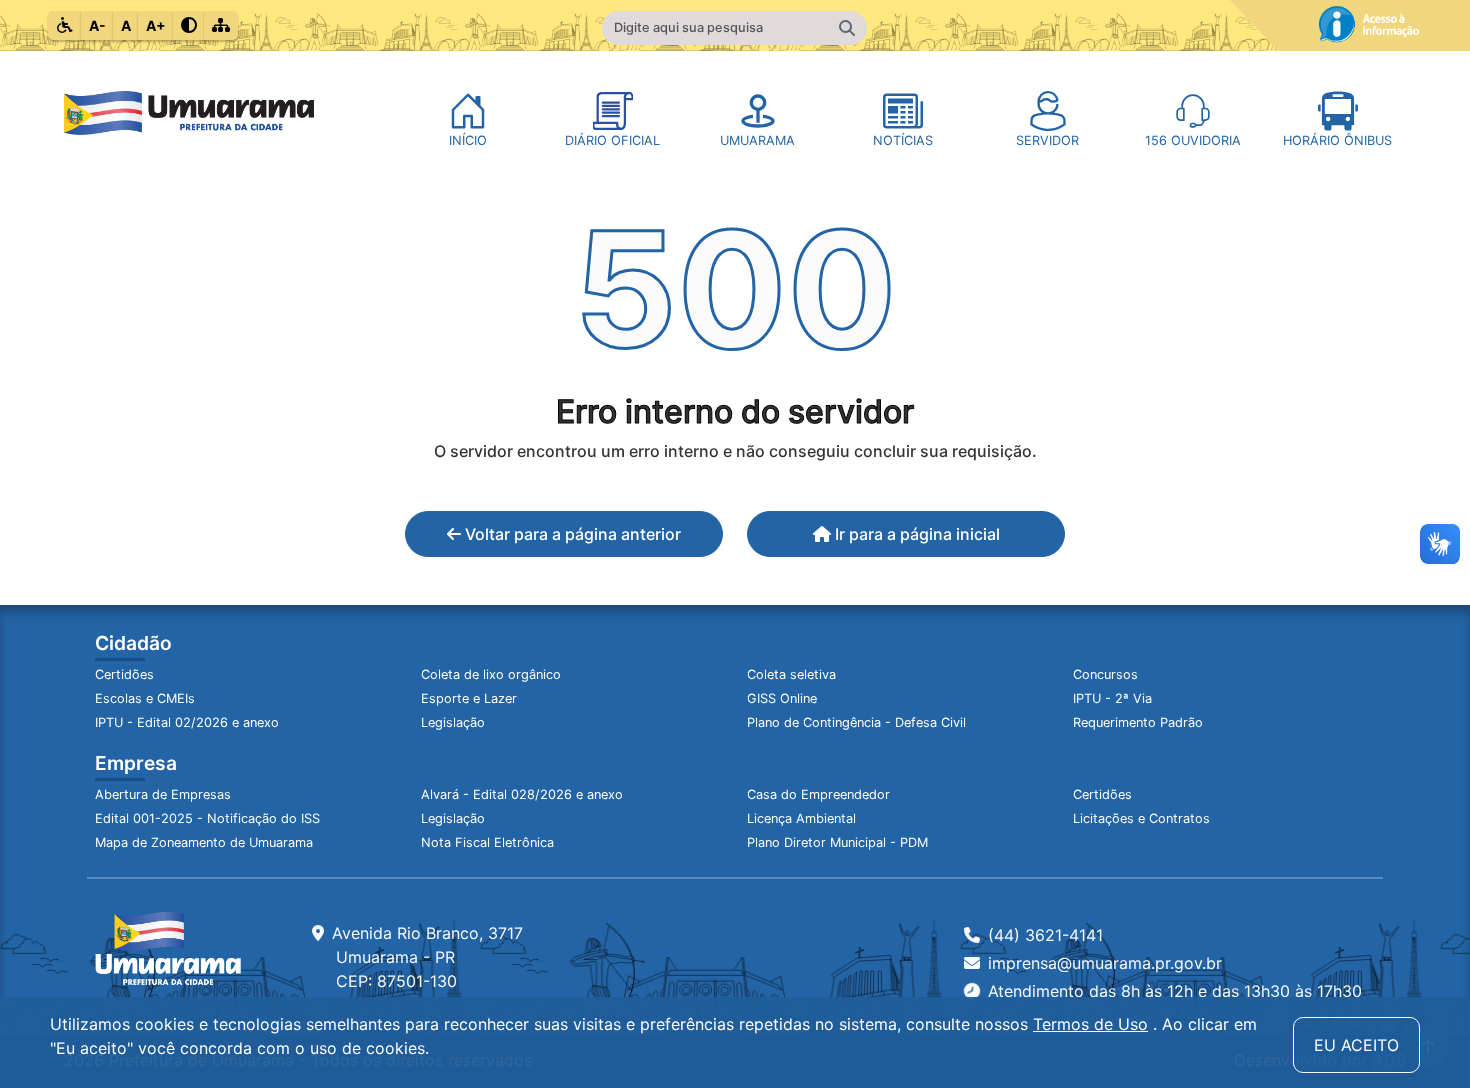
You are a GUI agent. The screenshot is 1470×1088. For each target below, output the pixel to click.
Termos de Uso (1090, 1024)
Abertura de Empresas (163, 794)
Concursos (1105, 674)
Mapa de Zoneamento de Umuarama (204, 842)
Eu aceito (1356, 1045)
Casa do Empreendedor (818, 794)
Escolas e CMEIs (145, 698)
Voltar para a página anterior (571, 534)
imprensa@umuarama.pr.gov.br (1105, 963)
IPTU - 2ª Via (1112, 698)
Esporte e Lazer (469, 698)
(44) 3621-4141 (1045, 935)
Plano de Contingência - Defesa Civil (856, 722)
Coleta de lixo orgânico (491, 674)
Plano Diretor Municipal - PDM (837, 842)
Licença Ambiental (801, 818)
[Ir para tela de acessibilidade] (65, 25)
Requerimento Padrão (1138, 722)
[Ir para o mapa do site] (221, 25)
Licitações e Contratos (1141, 818)
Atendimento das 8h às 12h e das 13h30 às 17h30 (1175, 991)
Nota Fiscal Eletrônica (487, 842)
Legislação (453, 722)
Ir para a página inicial (915, 534)
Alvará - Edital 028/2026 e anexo (522, 794)
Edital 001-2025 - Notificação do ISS (207, 818)
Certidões (124, 674)
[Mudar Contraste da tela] (189, 25)
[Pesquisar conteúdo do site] (847, 28)
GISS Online (782, 698)
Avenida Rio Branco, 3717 (427, 957)
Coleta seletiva (791, 674)
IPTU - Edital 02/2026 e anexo (187, 722)
